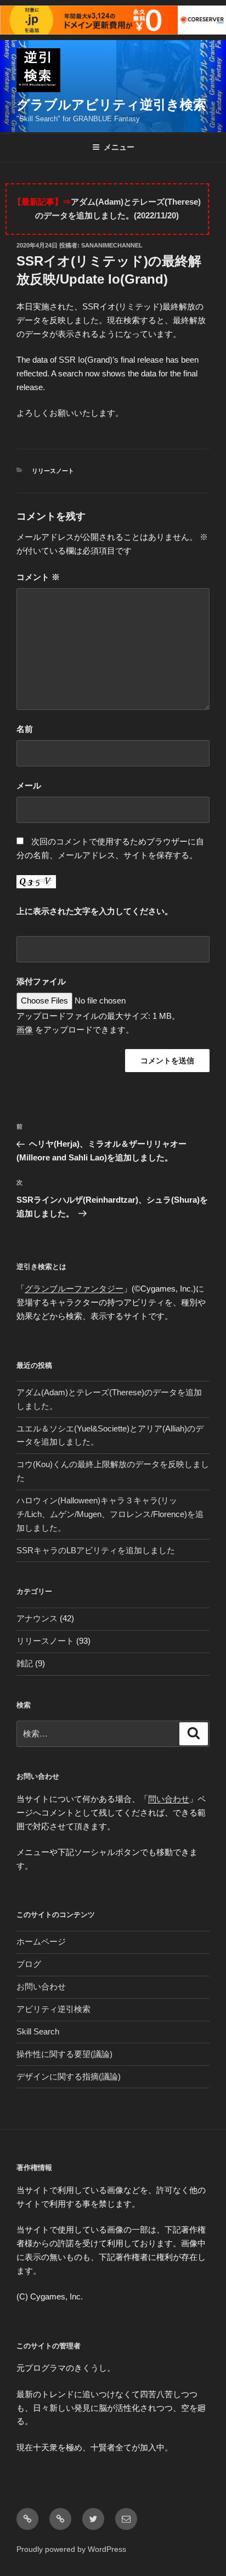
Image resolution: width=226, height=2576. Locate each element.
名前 (25, 729)
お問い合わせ (41, 1986)
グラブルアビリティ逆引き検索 (111, 105)
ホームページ (41, 1941)
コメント (38, 577)
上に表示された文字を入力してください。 (95, 911)
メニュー (119, 147)
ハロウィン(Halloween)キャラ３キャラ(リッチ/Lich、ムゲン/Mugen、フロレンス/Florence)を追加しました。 (110, 1514)
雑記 (25, 1663)
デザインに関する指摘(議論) (69, 2076)
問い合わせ (169, 1799)
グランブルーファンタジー (74, 1289)
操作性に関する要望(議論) (64, 2054)
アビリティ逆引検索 (53, 2009)
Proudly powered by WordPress (71, 2549)
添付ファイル (41, 981)
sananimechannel (112, 245)
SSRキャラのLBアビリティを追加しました (96, 1550)
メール (29, 785)
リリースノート (53, 471)
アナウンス (37, 1618)
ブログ (29, 1964)
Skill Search (38, 2031)
